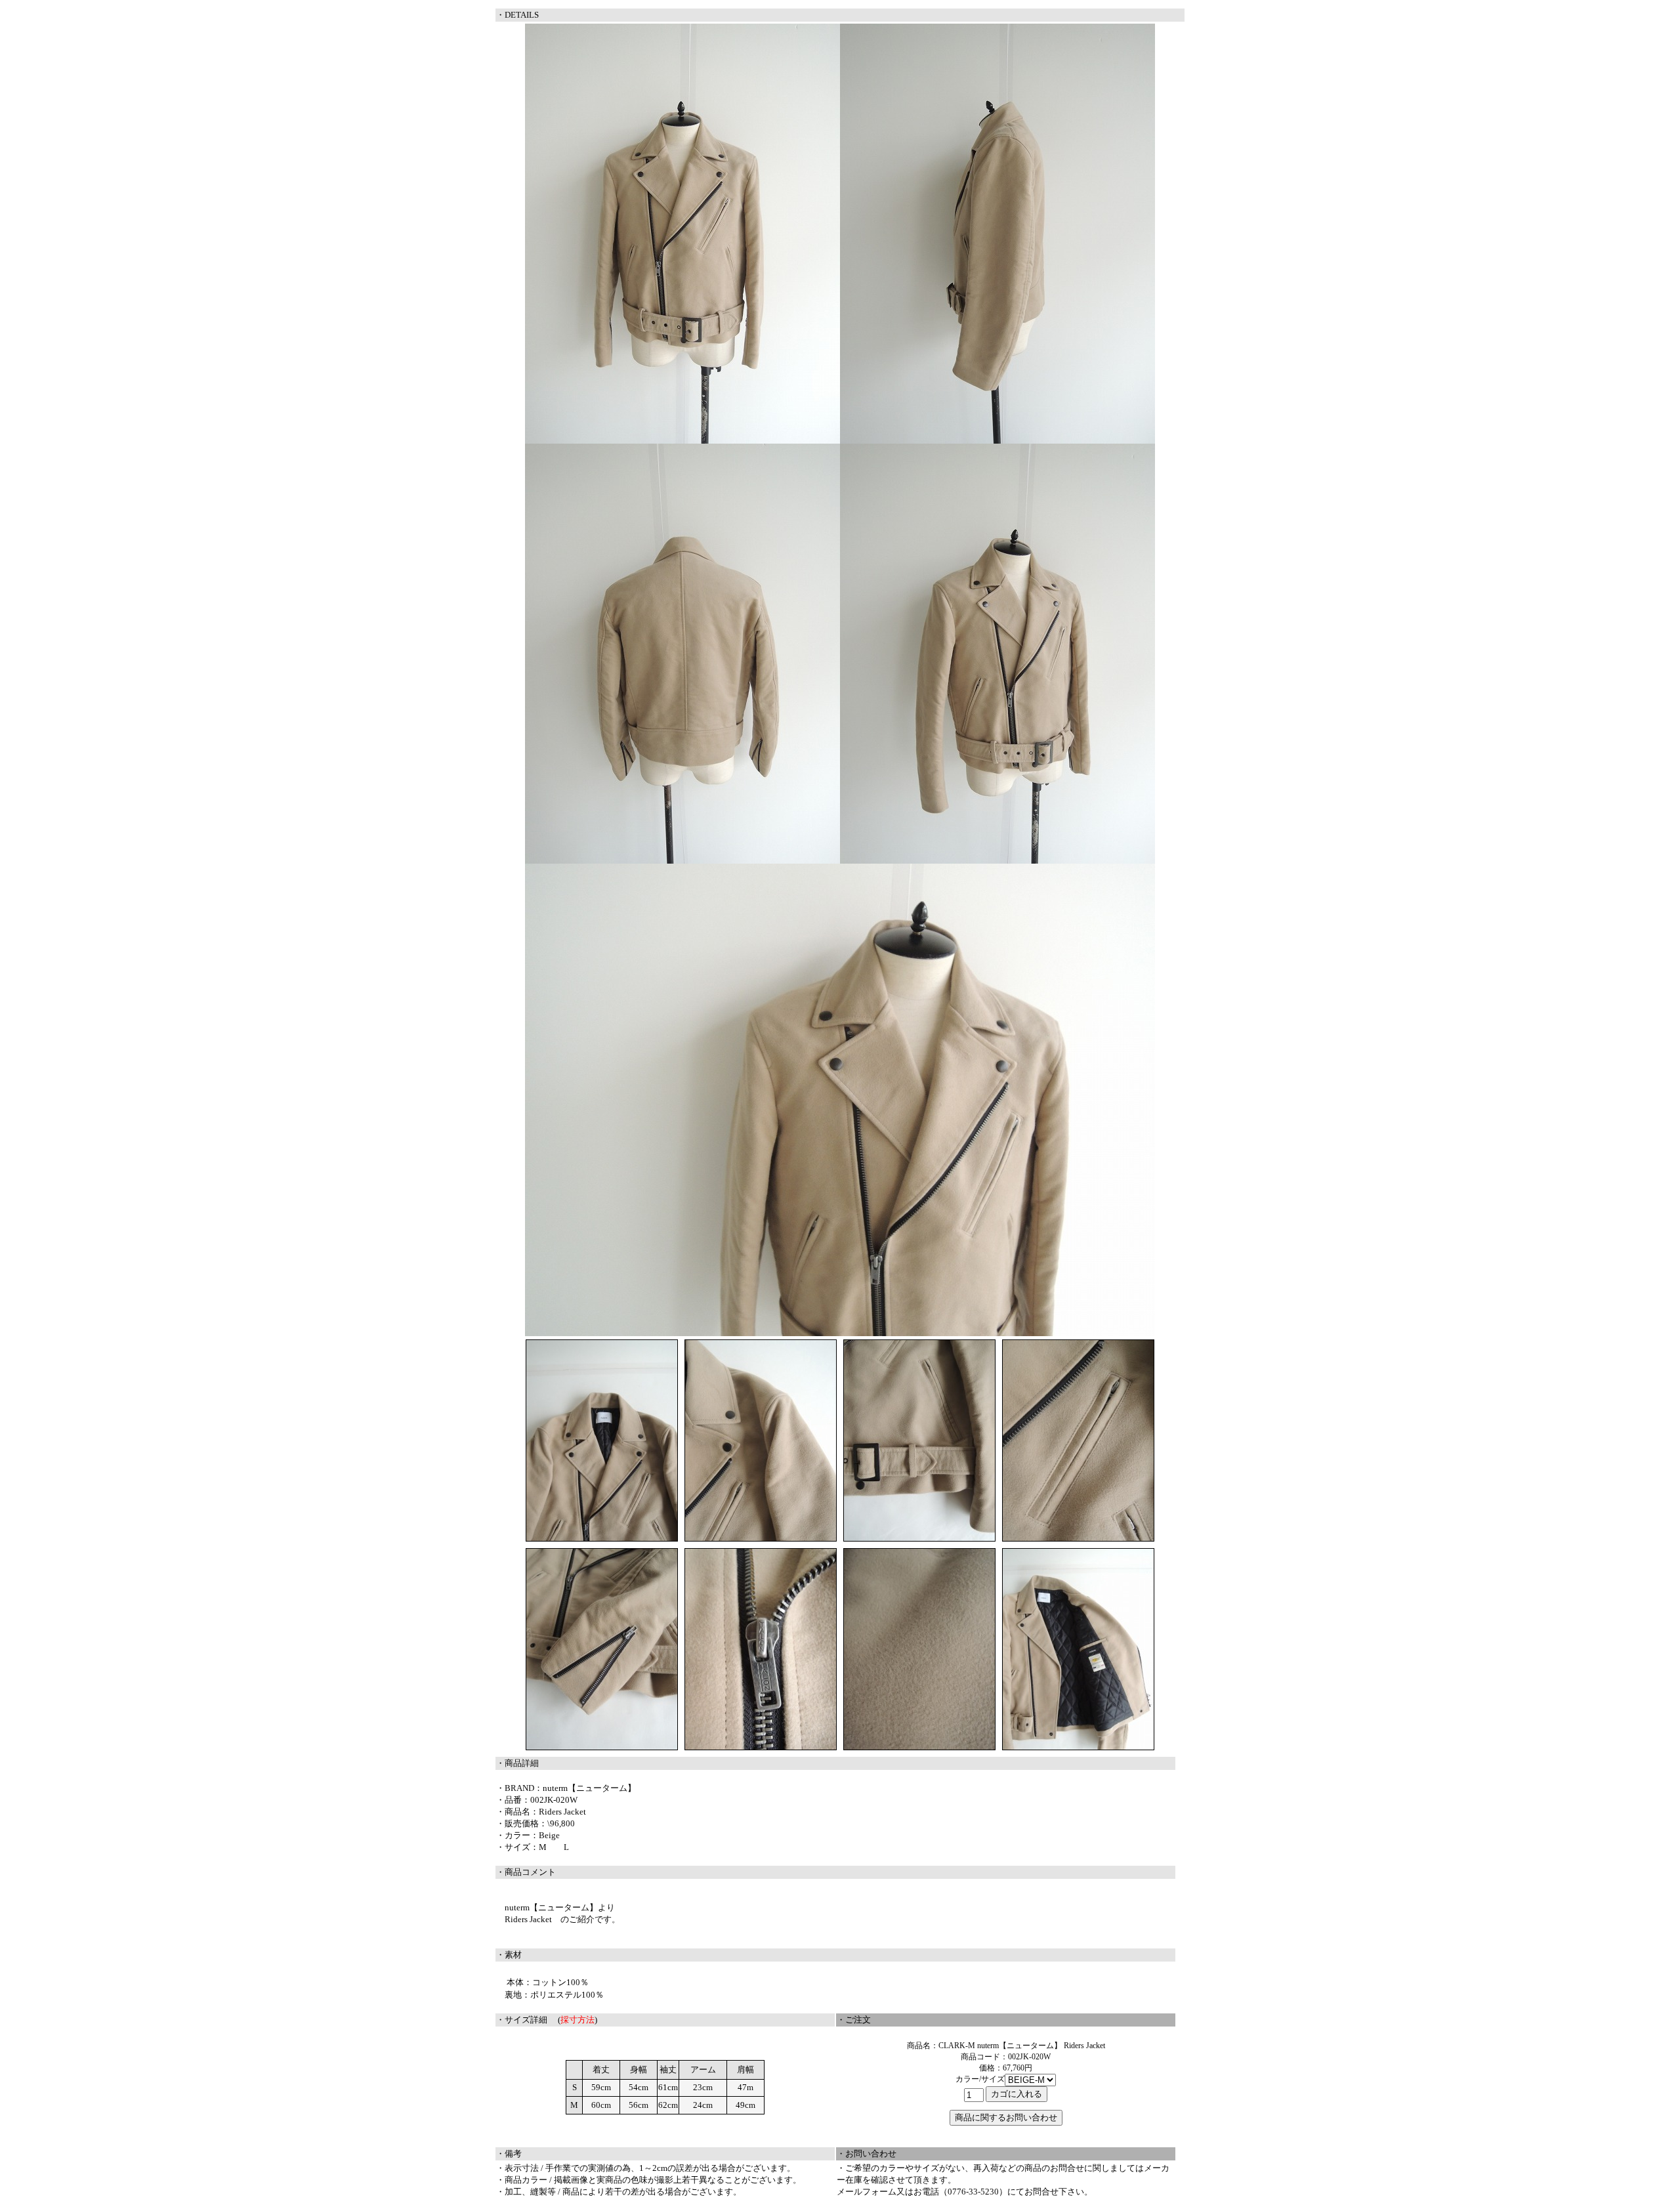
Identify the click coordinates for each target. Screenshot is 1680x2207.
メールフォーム (867, 2192)
